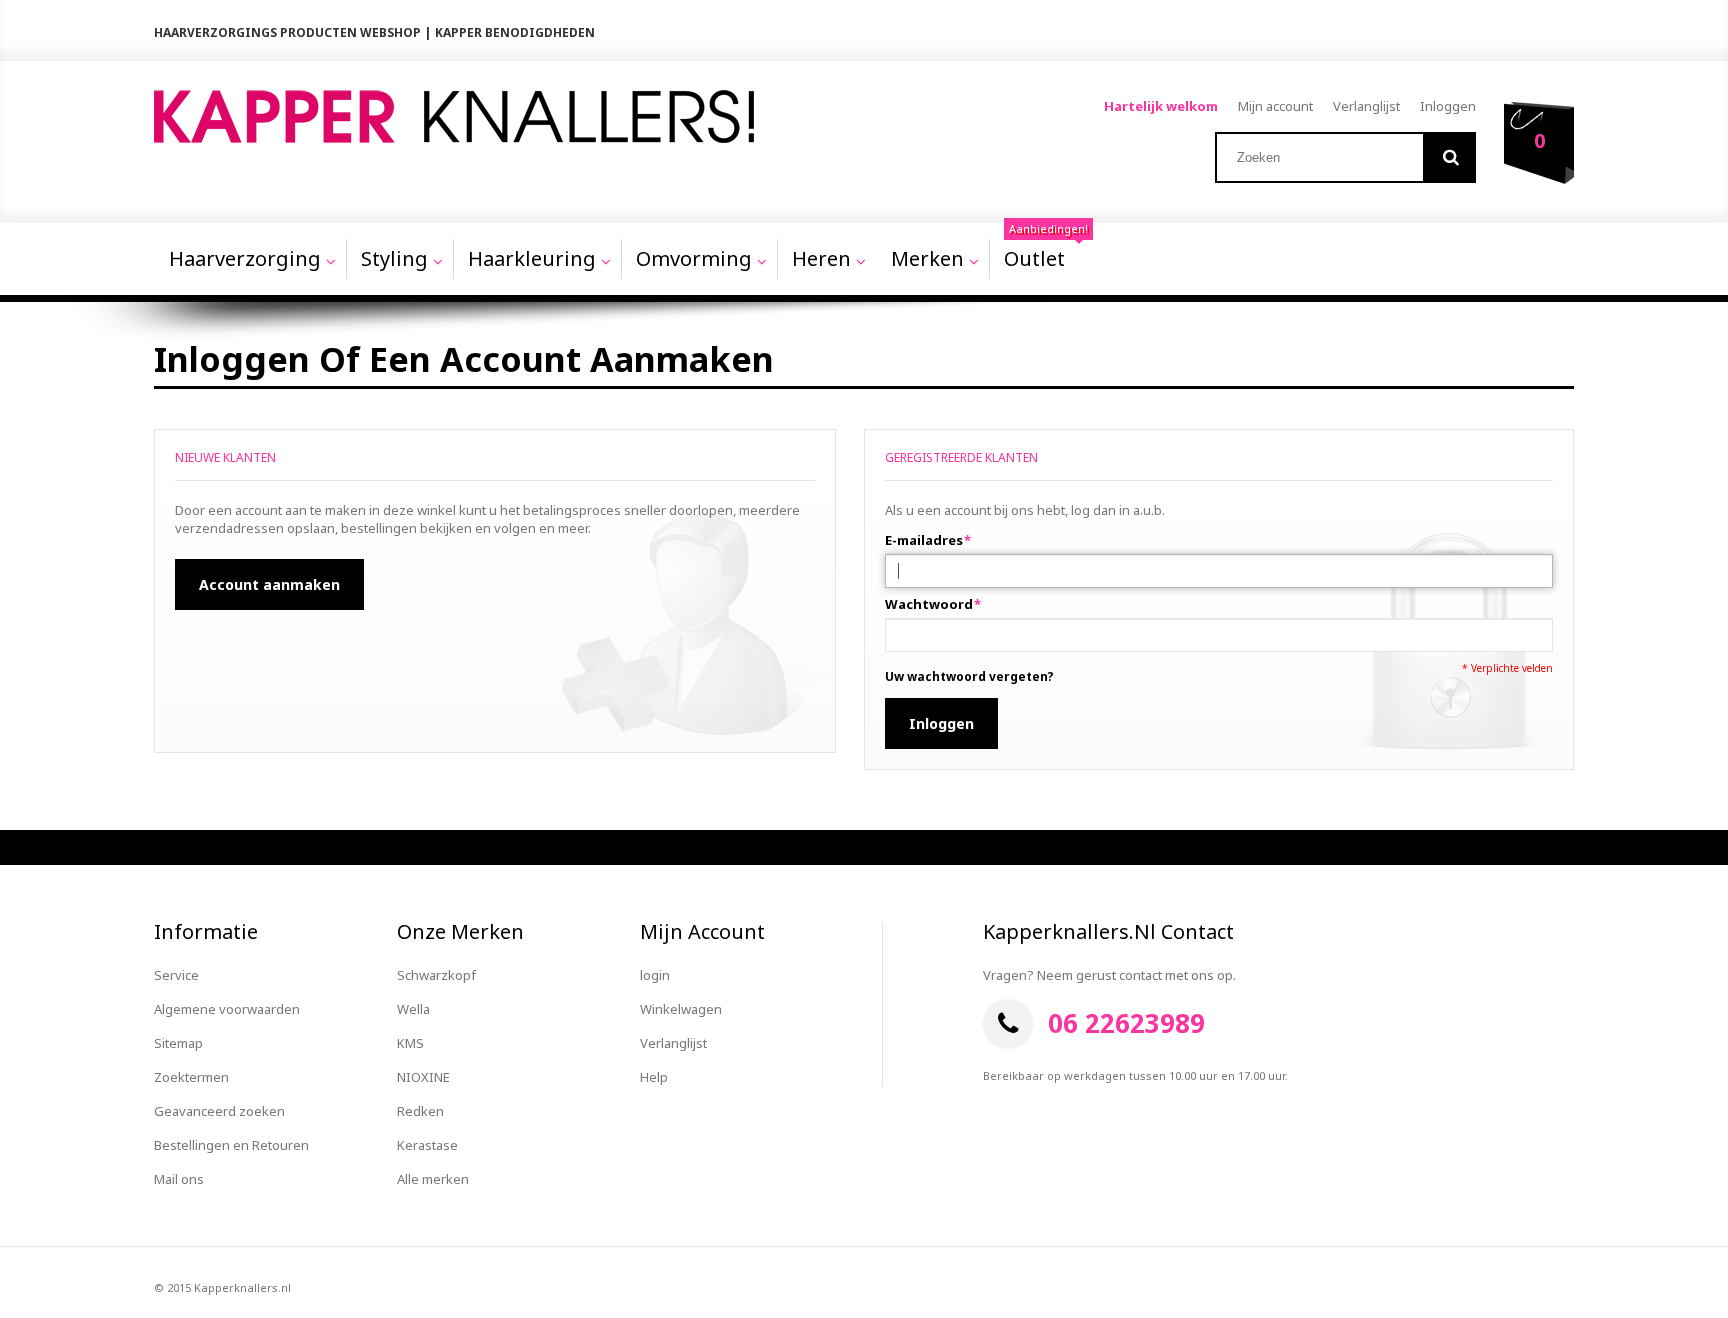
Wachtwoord (929, 604)
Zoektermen (191, 1077)
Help (654, 1077)
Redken (420, 1111)
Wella (413, 1009)
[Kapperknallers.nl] (454, 116)
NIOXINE (423, 1077)
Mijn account (1275, 106)
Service (176, 975)
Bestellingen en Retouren (231, 1145)
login (655, 975)
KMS (410, 1043)
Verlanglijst (1366, 106)
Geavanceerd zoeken (219, 1111)
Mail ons (179, 1179)
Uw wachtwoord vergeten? (969, 676)
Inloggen (1448, 106)
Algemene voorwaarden (227, 1009)
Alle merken (433, 1179)
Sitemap (178, 1043)
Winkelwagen (681, 1009)
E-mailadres (924, 540)
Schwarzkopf (436, 975)
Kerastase (427, 1145)
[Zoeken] (1450, 157)
